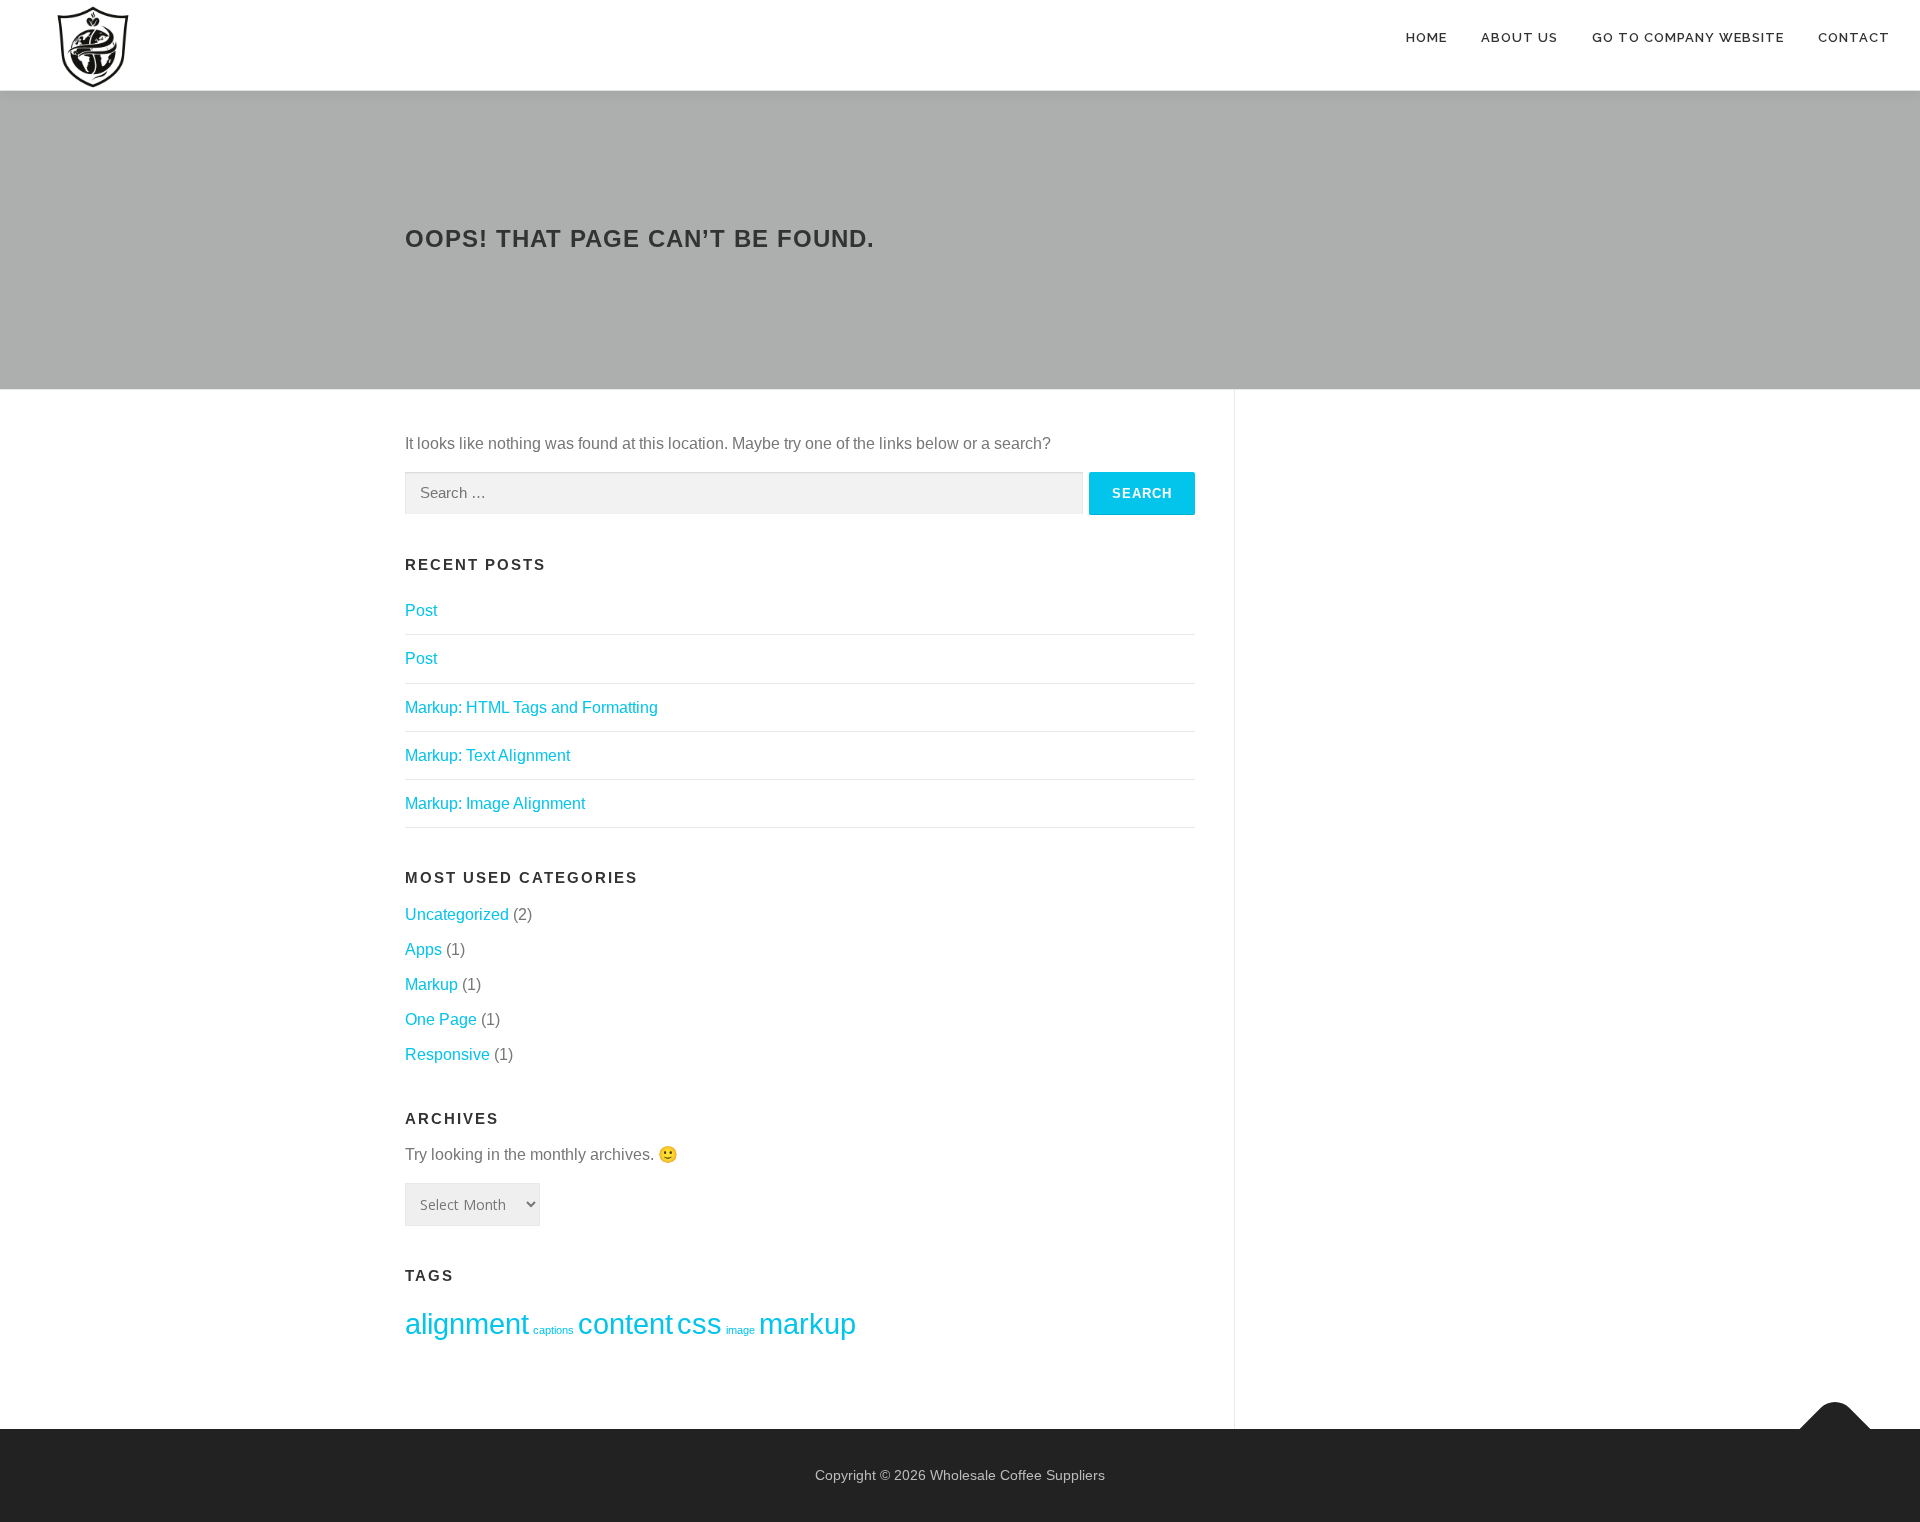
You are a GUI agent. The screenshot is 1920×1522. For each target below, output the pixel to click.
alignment (467, 1323)
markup (807, 1323)
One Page (441, 1019)
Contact (1854, 37)
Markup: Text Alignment (487, 755)
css (699, 1323)
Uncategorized (457, 914)
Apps (423, 949)
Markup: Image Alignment (495, 803)
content (625, 1323)
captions (553, 1330)
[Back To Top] (1835, 1428)
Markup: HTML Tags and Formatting (531, 707)
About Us (1519, 37)
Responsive (447, 1054)
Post (421, 610)
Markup (431, 984)
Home (1426, 37)
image (740, 1330)
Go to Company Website (1688, 37)
